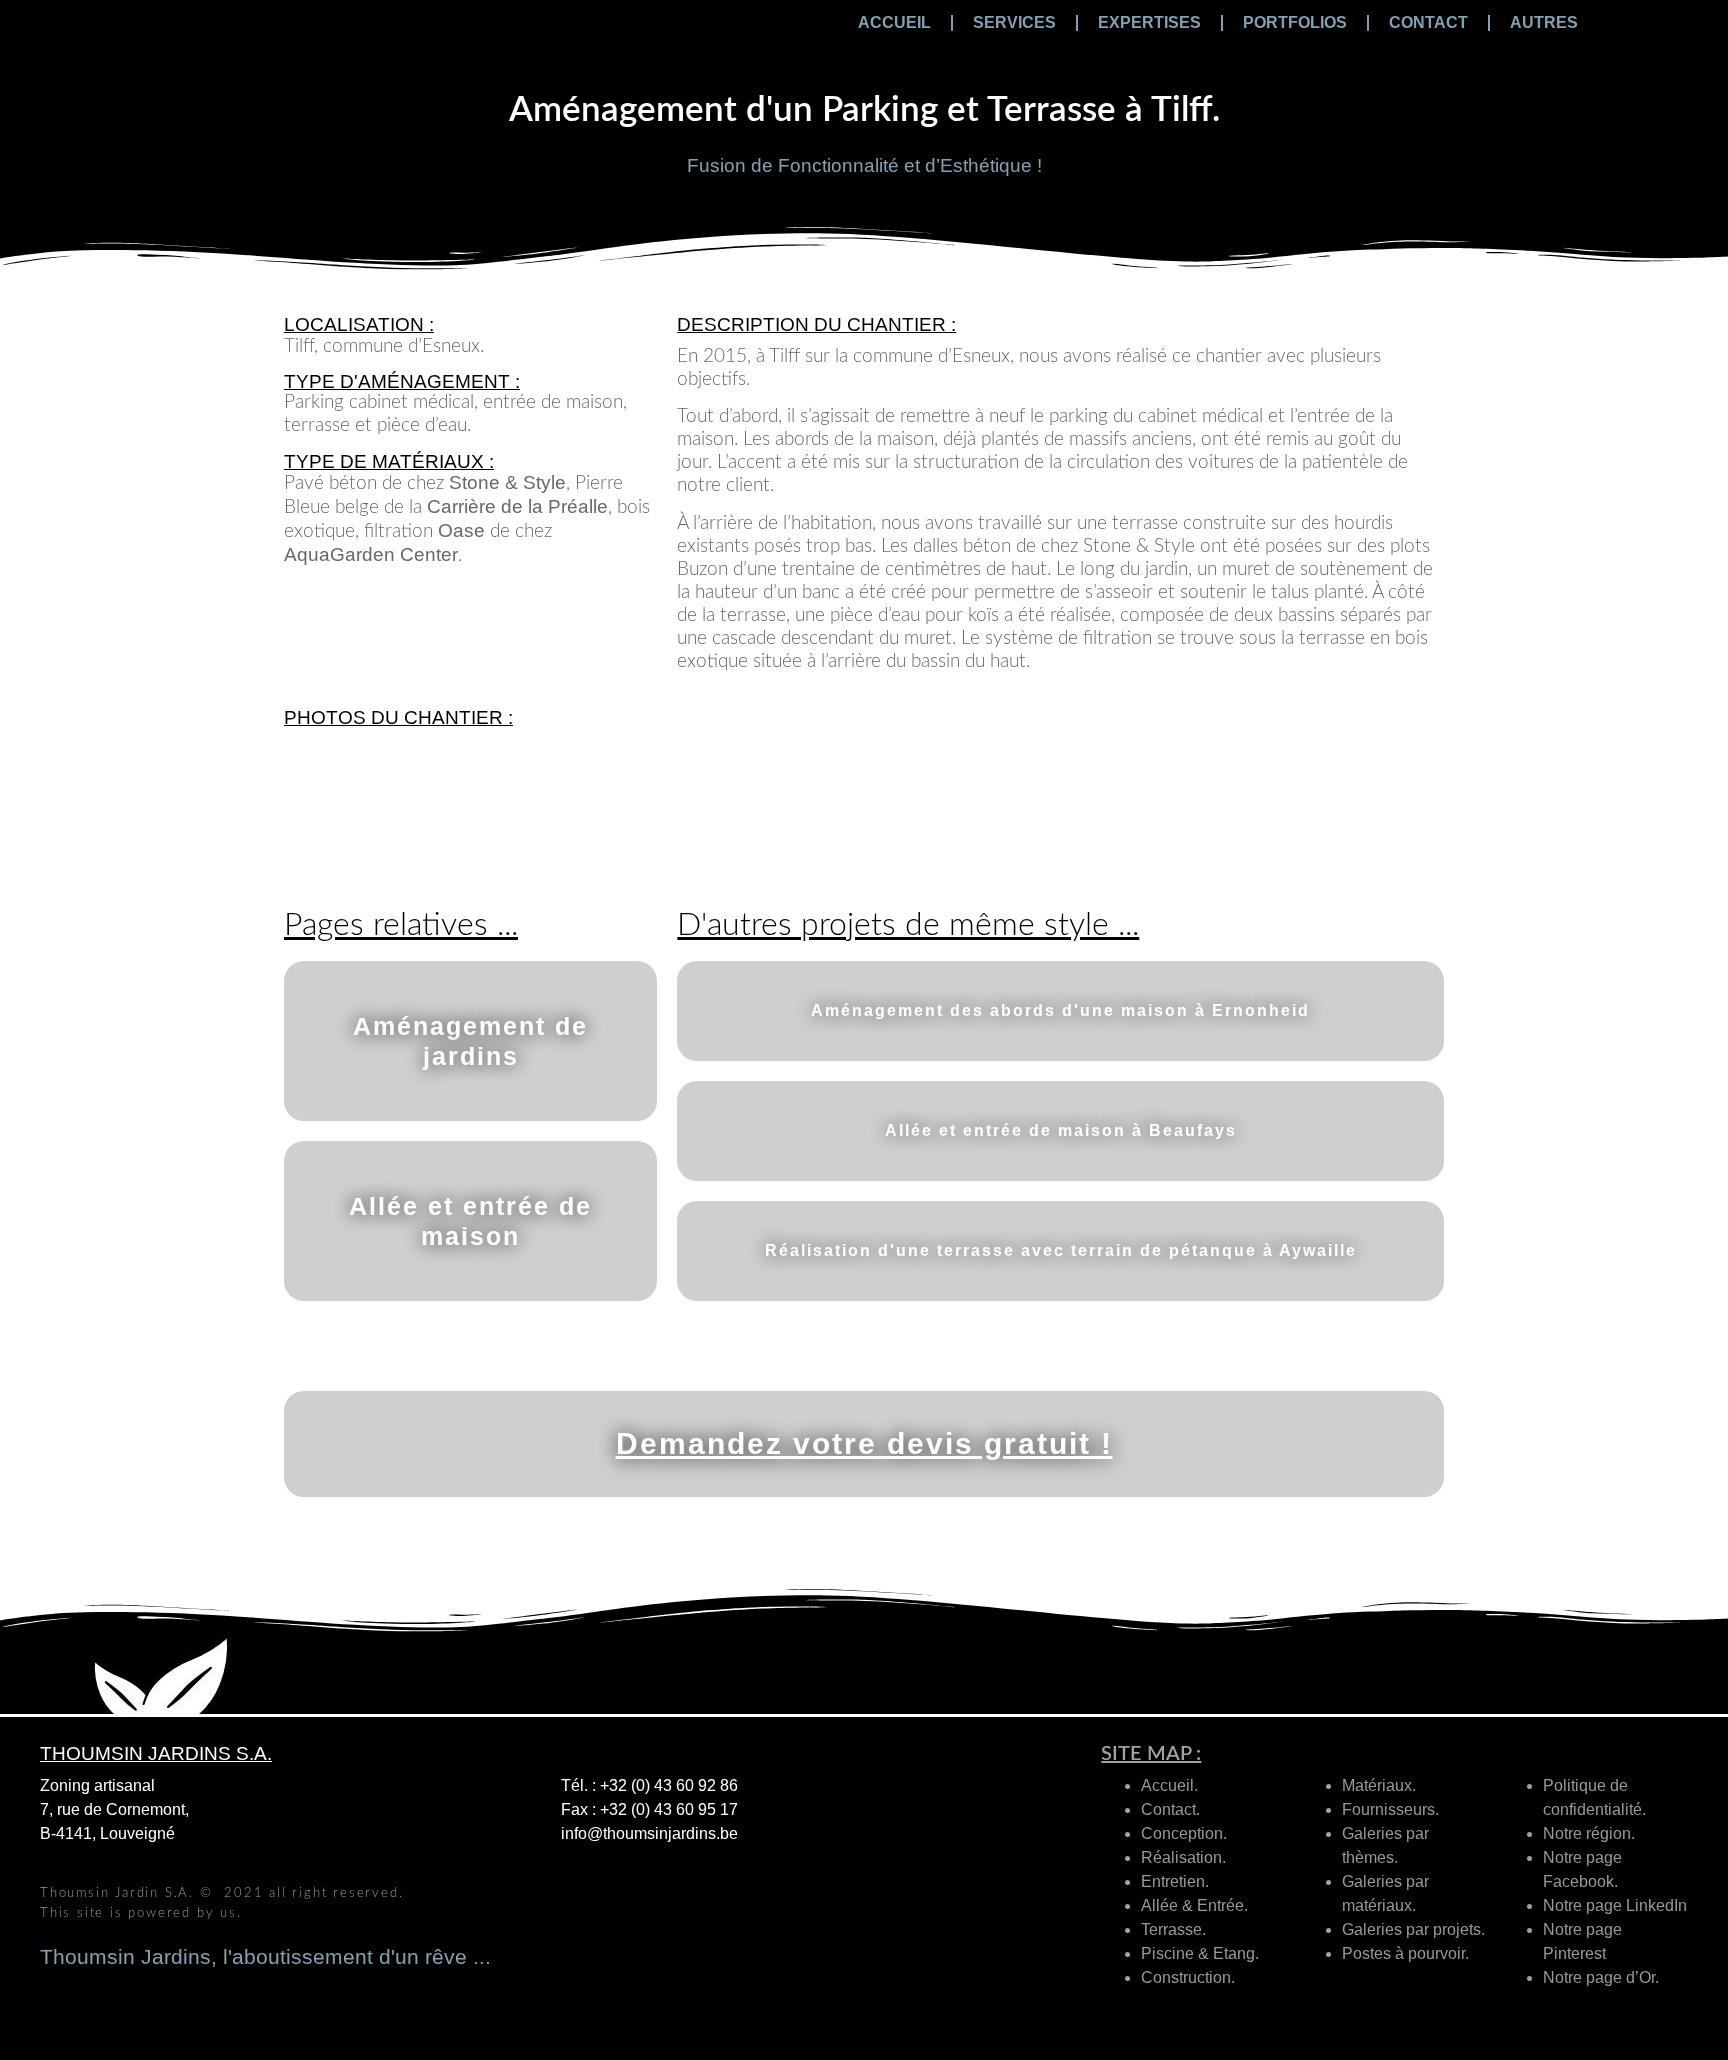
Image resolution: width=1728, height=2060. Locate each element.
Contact (1428, 22)
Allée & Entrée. (1194, 1905)
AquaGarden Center (371, 554)
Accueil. (1169, 1785)
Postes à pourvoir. (1405, 1953)
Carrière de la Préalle (517, 506)
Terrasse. (1173, 1929)
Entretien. (1175, 1881)
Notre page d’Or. (1601, 1977)
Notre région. (1589, 1833)
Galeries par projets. (1413, 1929)
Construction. (1188, 1977)
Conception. (1184, 1833)
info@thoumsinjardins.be (649, 1833)
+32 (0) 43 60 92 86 (669, 1785)
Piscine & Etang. (1200, 1953)
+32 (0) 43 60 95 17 (669, 1809)
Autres (1544, 22)
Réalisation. (1183, 1857)
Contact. (1170, 1809)
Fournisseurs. (1390, 1809)
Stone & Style (507, 482)
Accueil (894, 22)
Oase (461, 530)
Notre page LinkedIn (1615, 1905)
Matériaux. (1379, 1785)
